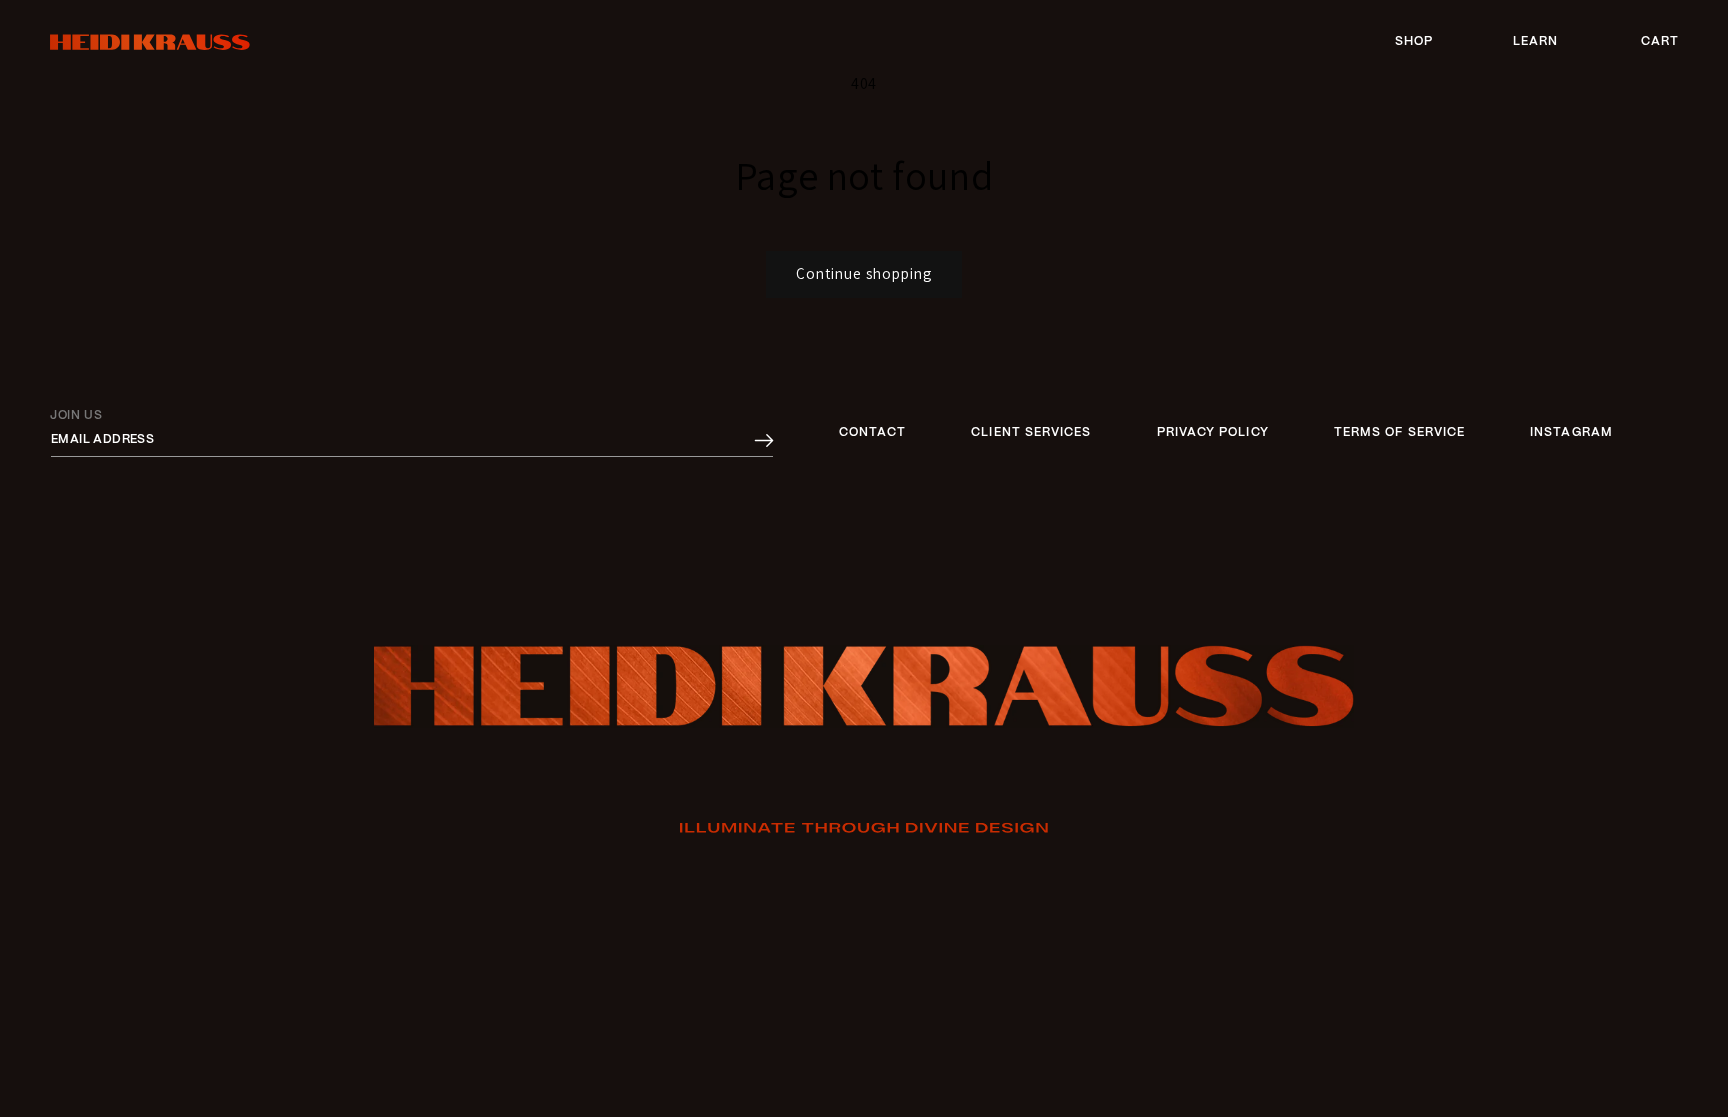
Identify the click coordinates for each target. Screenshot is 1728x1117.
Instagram (1571, 432)
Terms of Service (1399, 432)
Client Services (1031, 432)
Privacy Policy (1213, 432)
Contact (873, 432)
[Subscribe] (764, 441)
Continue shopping (864, 273)
